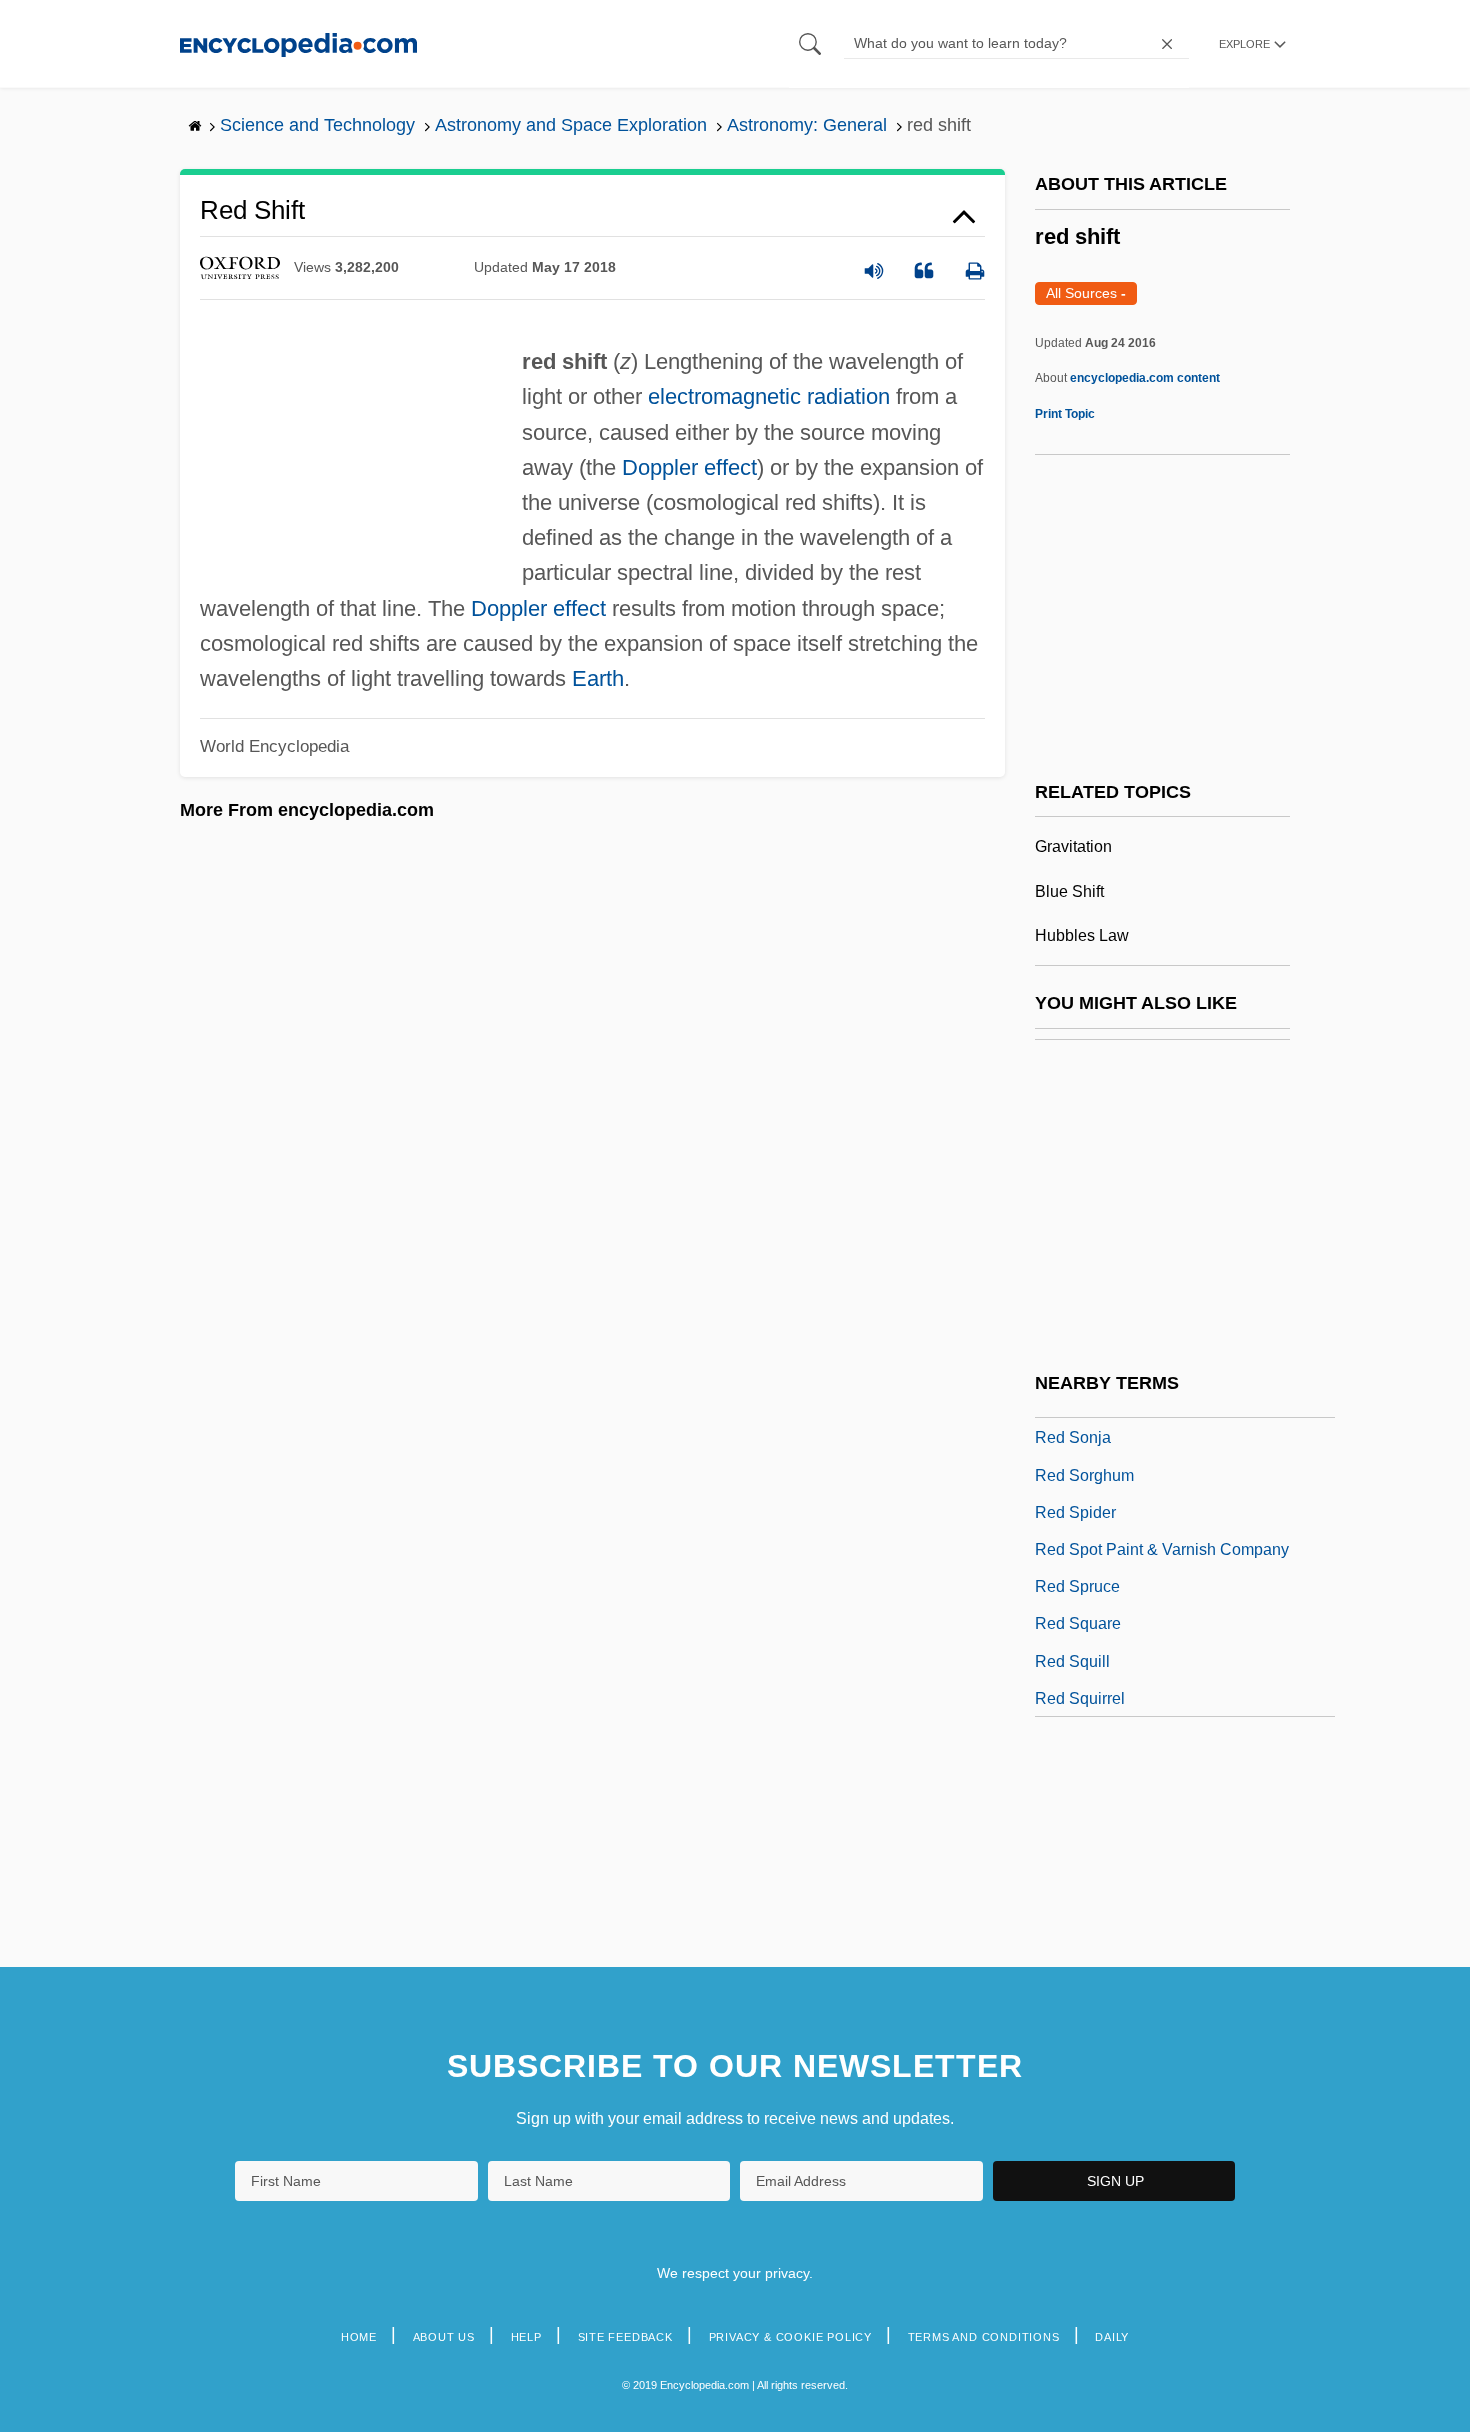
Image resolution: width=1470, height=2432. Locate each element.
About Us (444, 2337)
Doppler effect (689, 467)
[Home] (298, 43)
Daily (1112, 2337)
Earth (598, 678)
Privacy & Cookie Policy (790, 2337)
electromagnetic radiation (769, 396)
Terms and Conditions (984, 2337)
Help (526, 2337)
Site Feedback (625, 2337)
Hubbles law (1082, 935)
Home (359, 2337)
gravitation (1073, 846)
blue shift (1069, 891)
